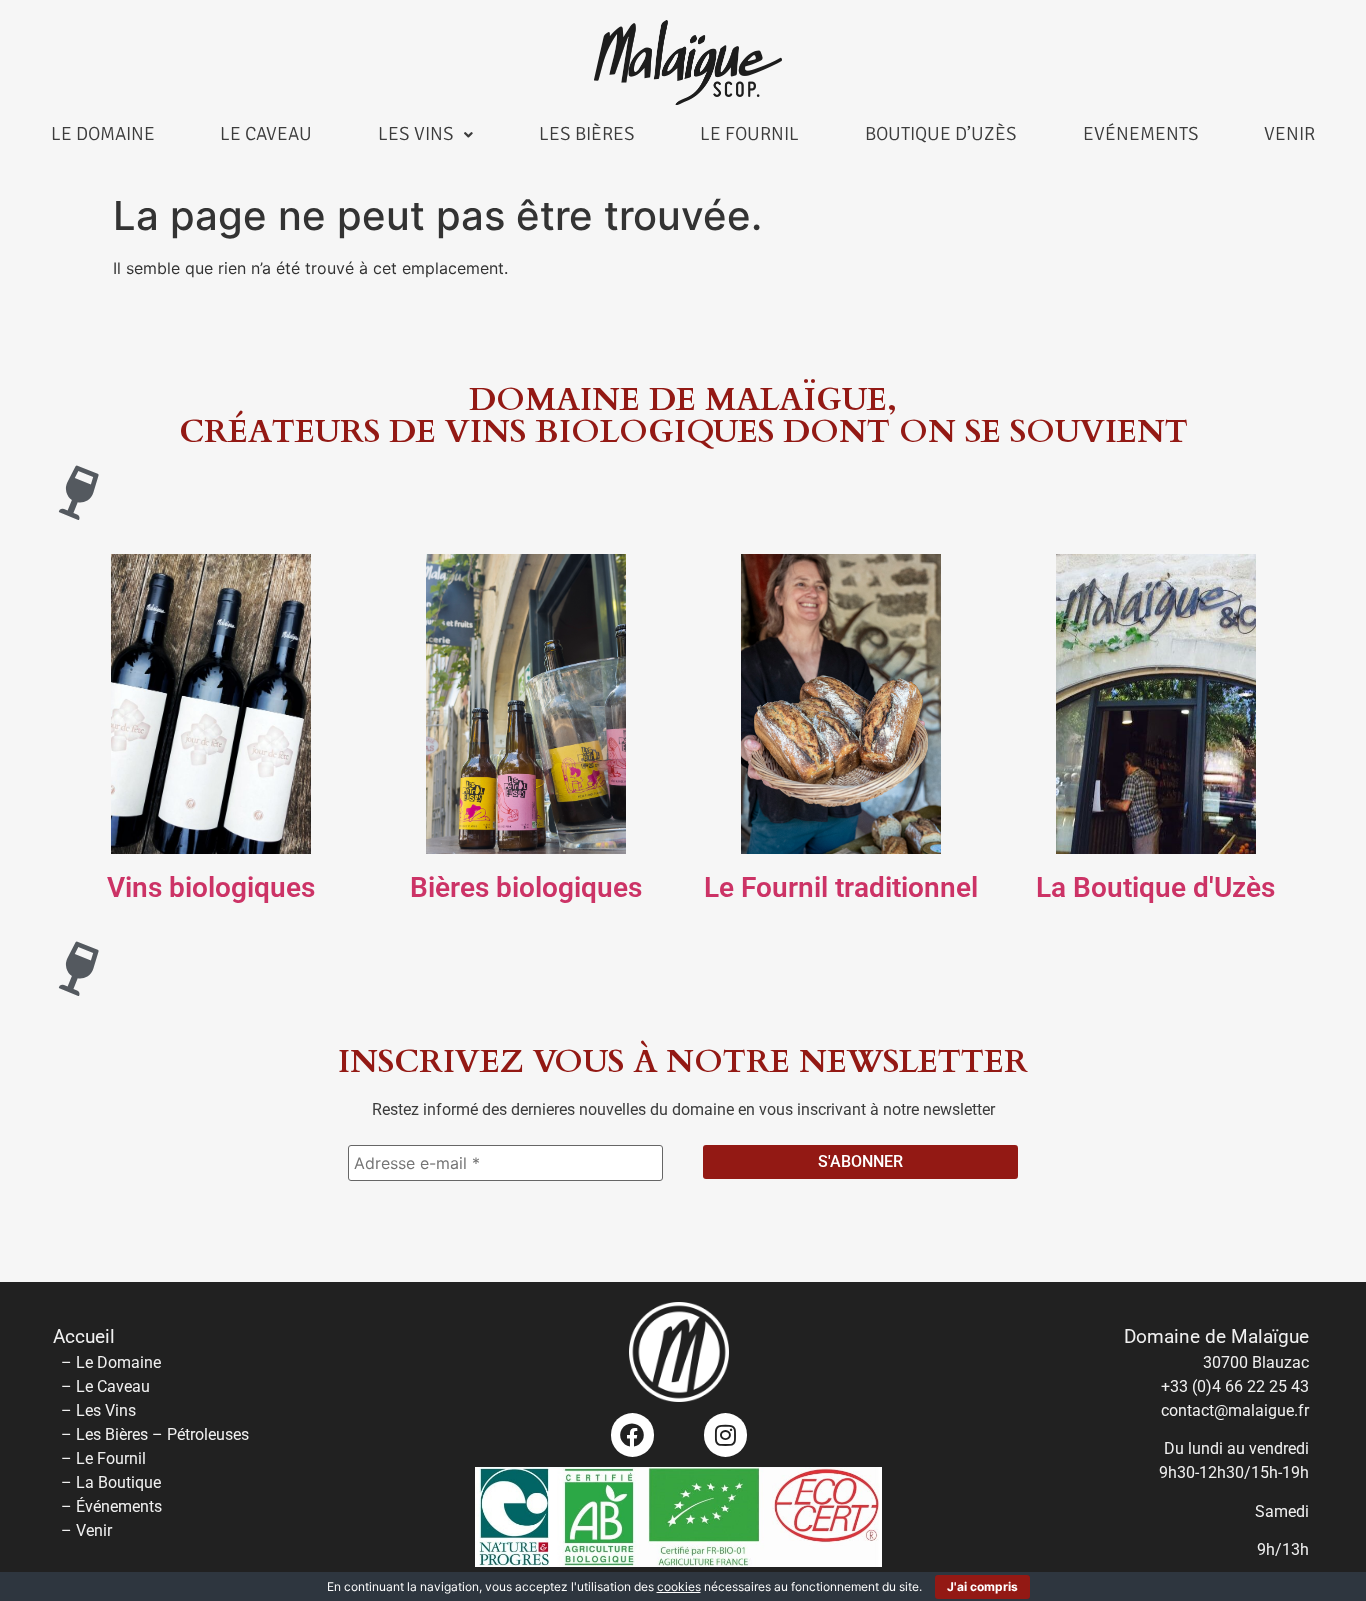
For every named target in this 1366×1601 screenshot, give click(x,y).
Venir (1289, 134)
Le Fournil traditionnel (841, 887)
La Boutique (118, 1482)
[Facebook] (632, 1434)
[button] (425, 134)
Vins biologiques (211, 887)
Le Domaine (103, 134)
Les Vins (416, 134)
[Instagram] (725, 1434)
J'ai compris (982, 1586)
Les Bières (587, 134)
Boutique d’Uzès (941, 134)
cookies (679, 1586)
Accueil (84, 1337)
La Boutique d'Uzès (1155, 887)
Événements (119, 1506)
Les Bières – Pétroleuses (162, 1434)
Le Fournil (749, 134)
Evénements (1141, 134)
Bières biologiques (526, 887)
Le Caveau (266, 134)
